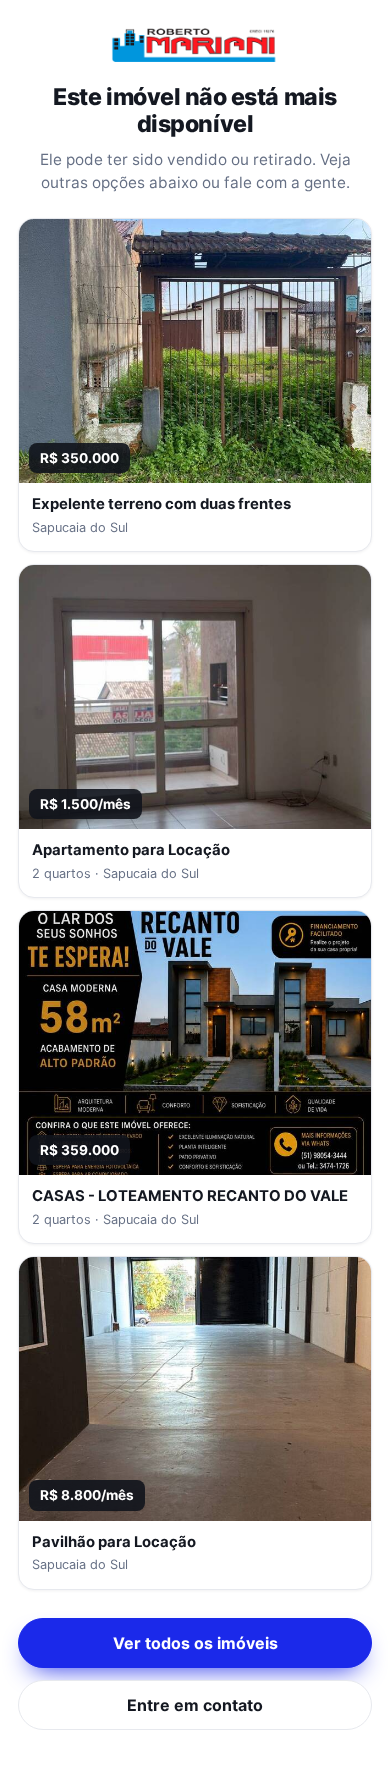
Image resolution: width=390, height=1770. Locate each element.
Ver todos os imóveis (195, 1643)
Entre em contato (195, 1705)
